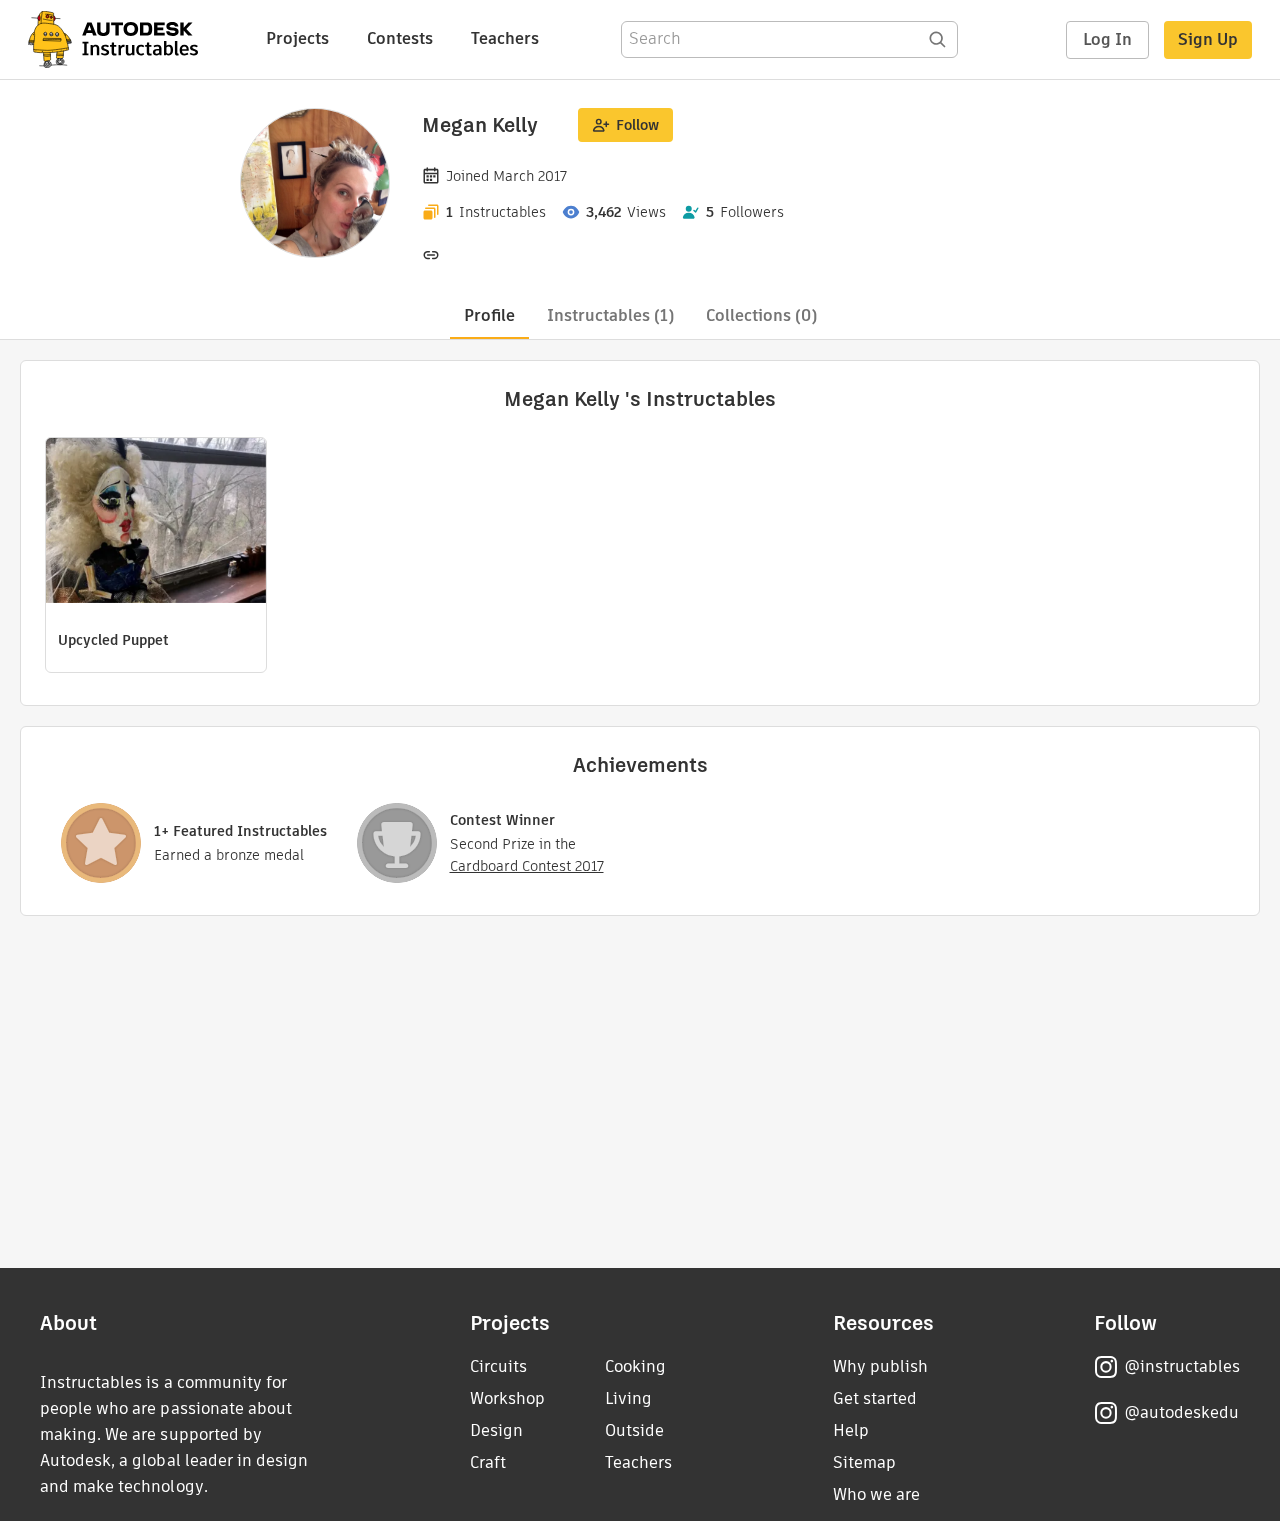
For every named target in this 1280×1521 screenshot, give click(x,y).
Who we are (876, 1494)
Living (628, 1398)
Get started (875, 1398)
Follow (637, 125)
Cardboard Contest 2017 (527, 866)
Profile (489, 315)
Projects (297, 38)
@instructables (1182, 1366)
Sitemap (864, 1462)
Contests (400, 38)
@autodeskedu (1181, 1412)
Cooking (635, 1366)
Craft (488, 1462)
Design (496, 1430)
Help (851, 1430)
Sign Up (1208, 39)
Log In (1107, 39)
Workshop (507, 1398)
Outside (634, 1430)
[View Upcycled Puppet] (156, 523)
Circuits (498, 1366)
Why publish (880, 1366)
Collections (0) (761, 315)
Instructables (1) (610, 315)
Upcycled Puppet (113, 640)
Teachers (505, 38)
